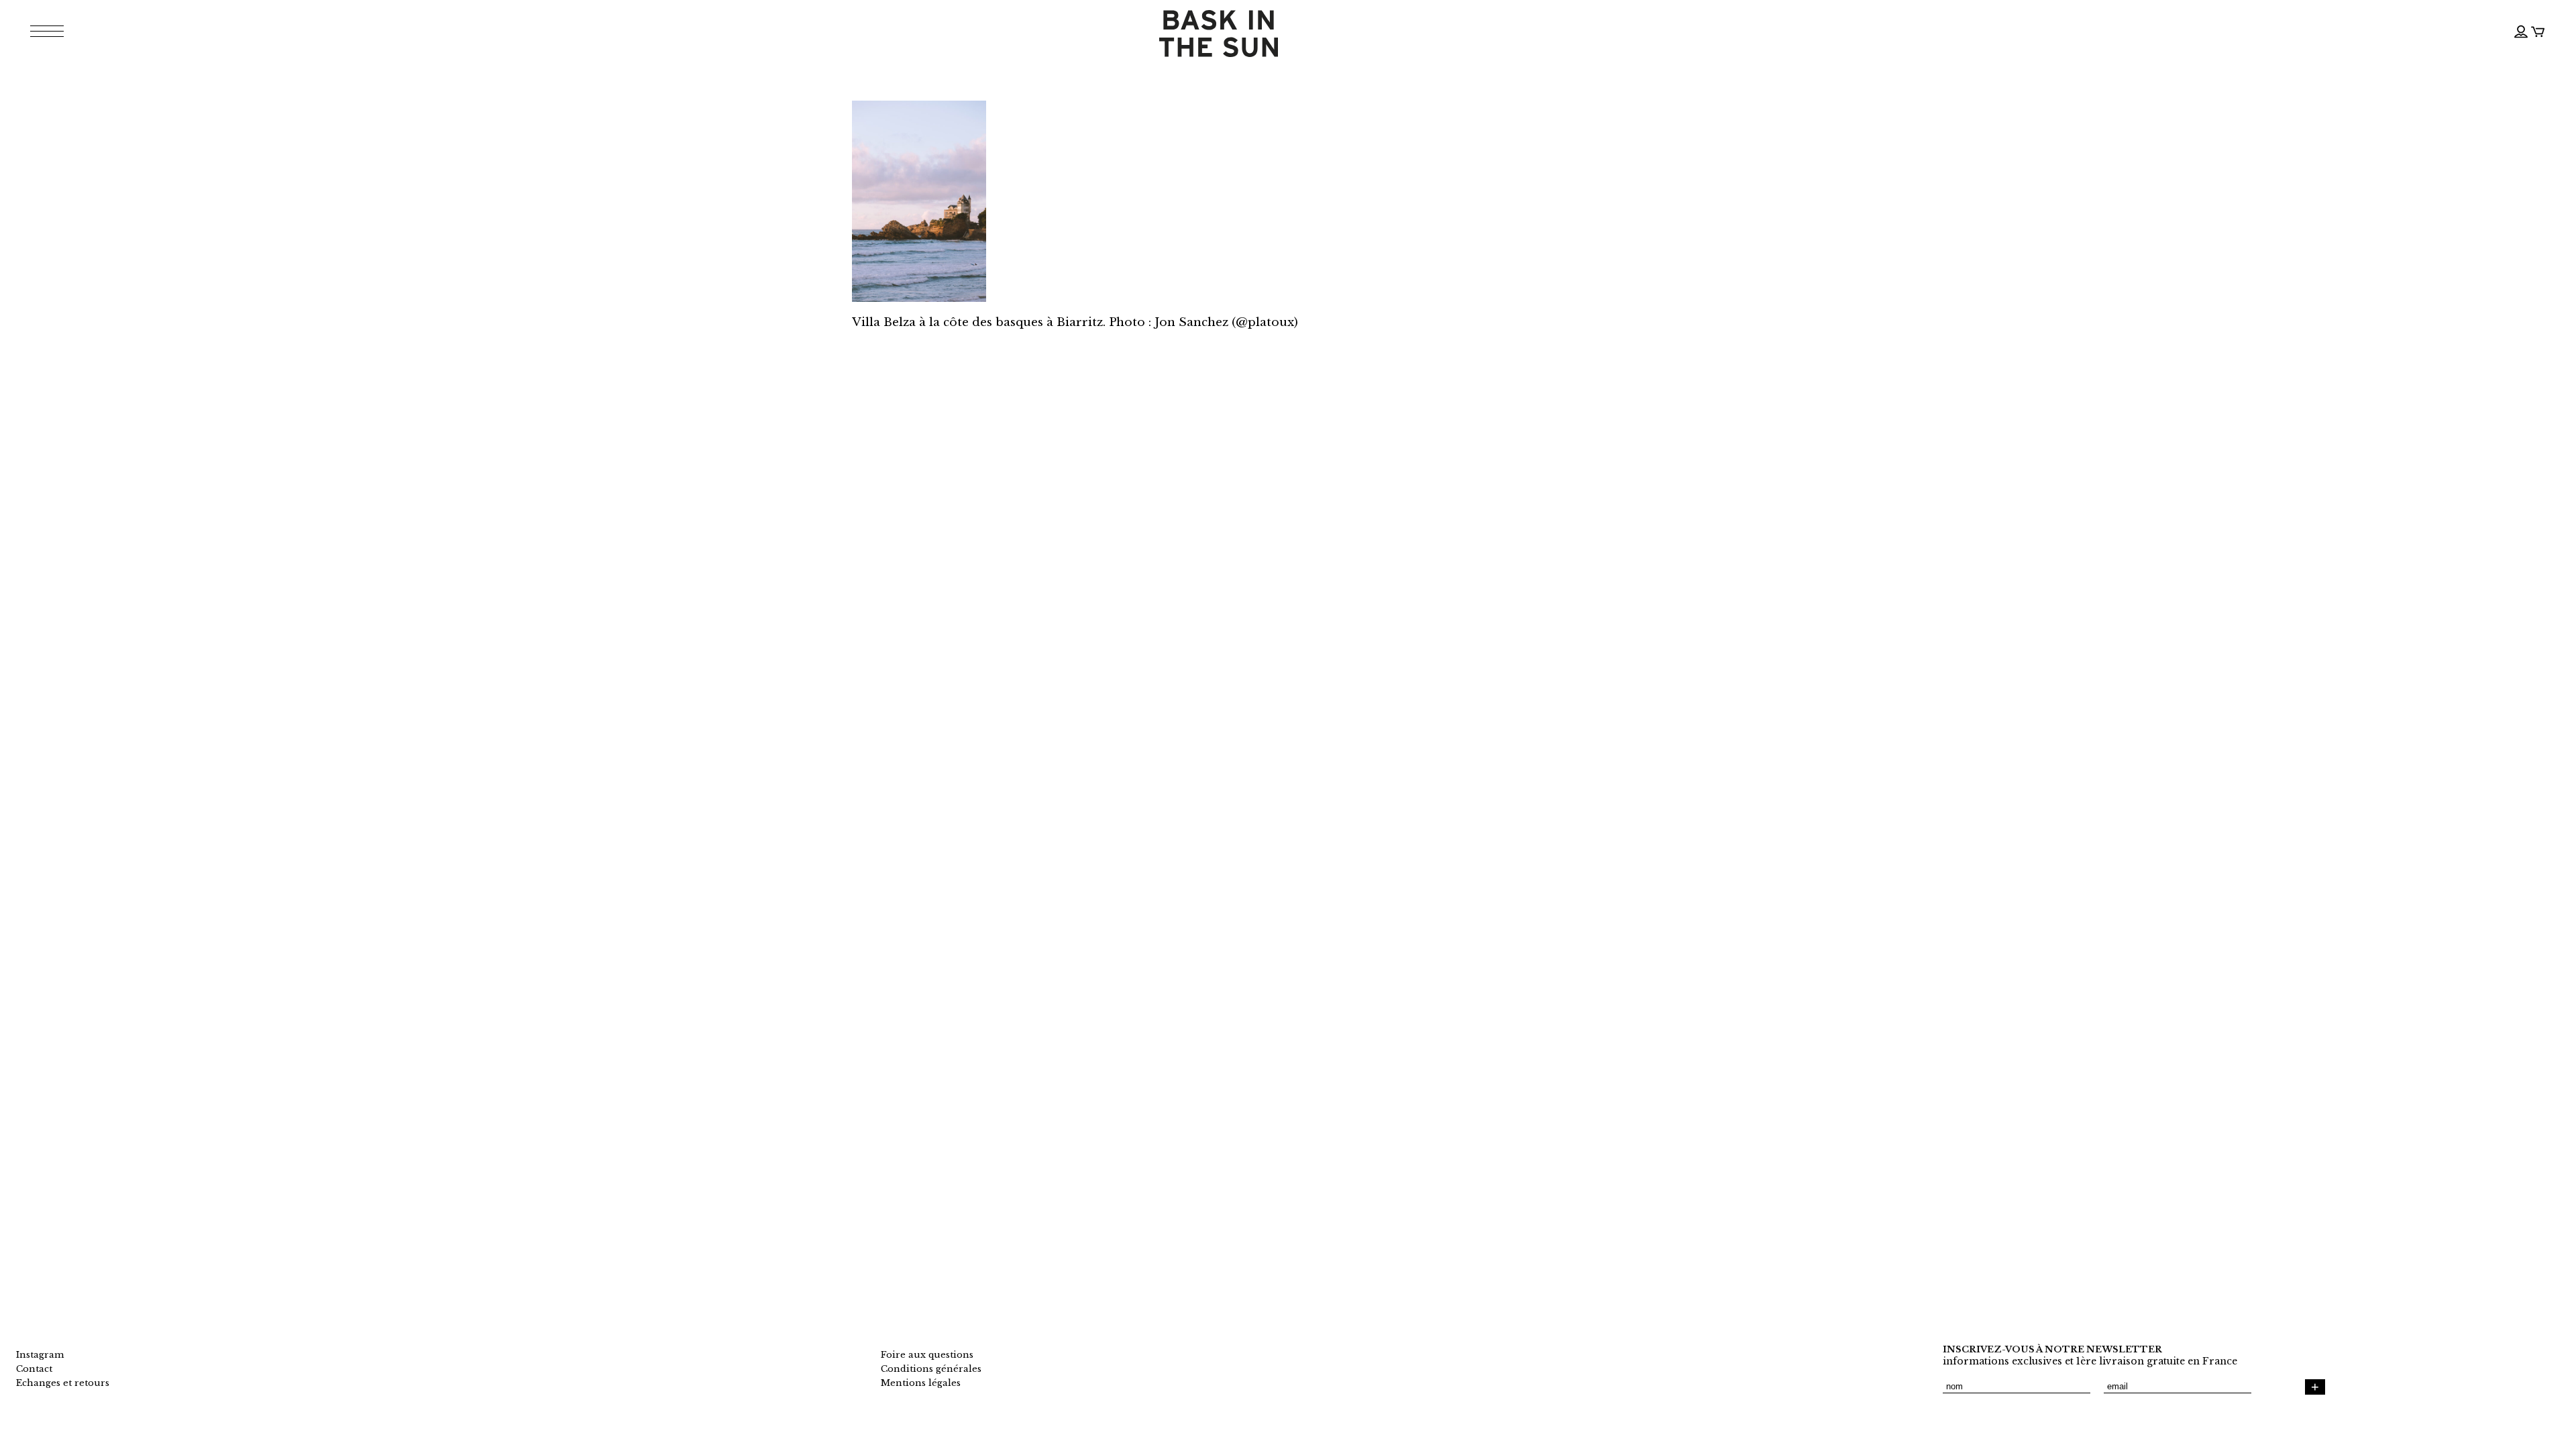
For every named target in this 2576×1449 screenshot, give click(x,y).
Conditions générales (931, 1369)
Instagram (40, 1355)
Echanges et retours (63, 1383)
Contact (34, 1369)
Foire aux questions (927, 1355)
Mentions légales (921, 1383)
